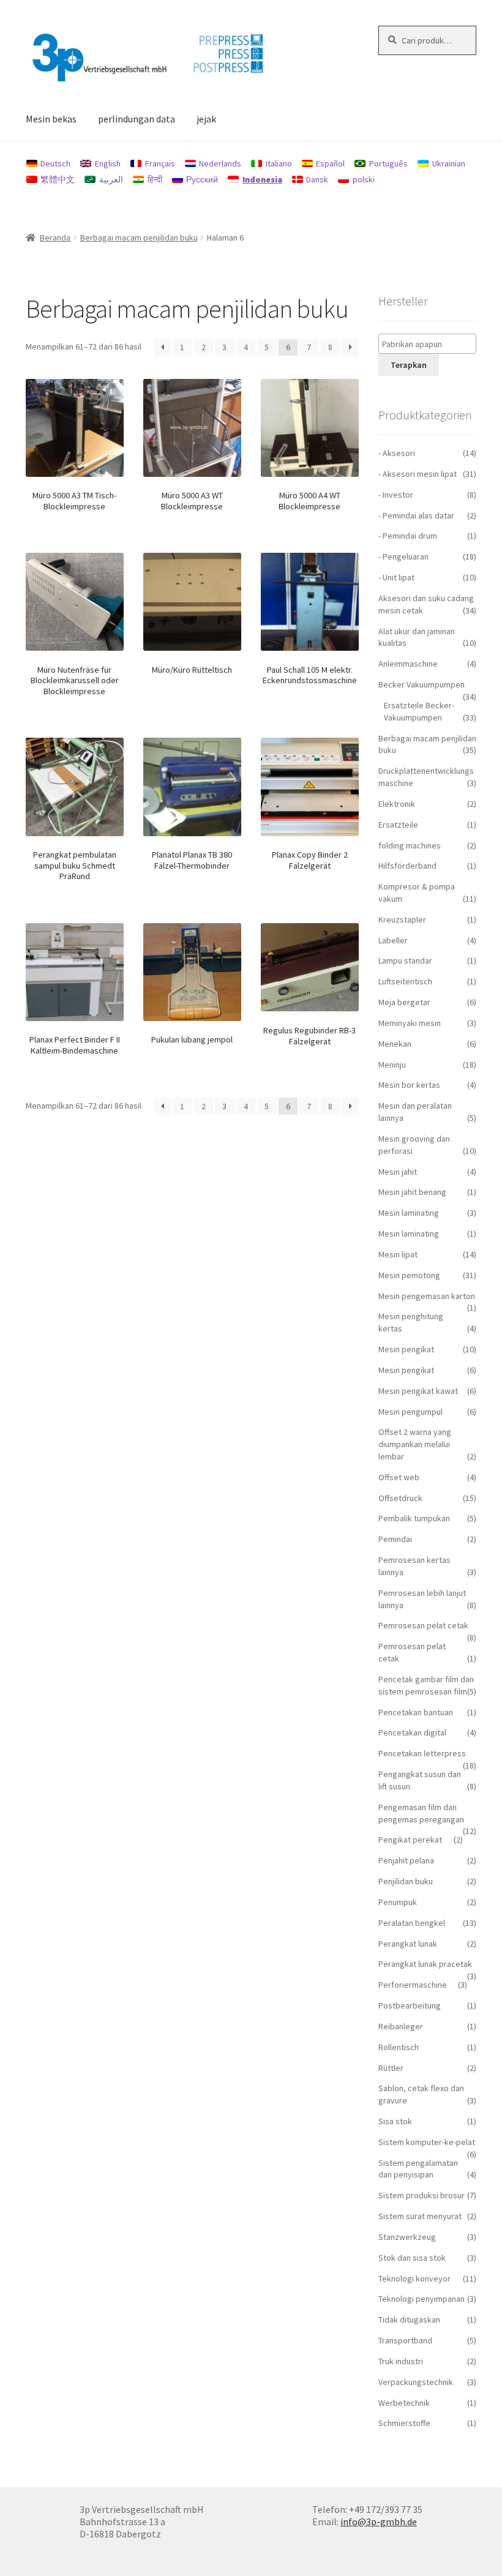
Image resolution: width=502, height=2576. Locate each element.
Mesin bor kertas (409, 1085)
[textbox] (430, 344)
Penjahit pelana (406, 1860)
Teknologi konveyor (414, 2278)
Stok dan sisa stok (412, 2258)
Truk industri (401, 2361)
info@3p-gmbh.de (379, 2522)
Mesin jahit (398, 1172)
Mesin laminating (409, 1213)
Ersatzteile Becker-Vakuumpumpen (419, 711)
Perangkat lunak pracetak (425, 1964)
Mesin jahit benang (412, 1192)
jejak (206, 119)
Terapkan (409, 365)
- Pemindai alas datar (416, 515)
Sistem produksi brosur (421, 2195)
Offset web (399, 1477)
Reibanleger (401, 2026)
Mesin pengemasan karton (427, 1296)
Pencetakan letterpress (422, 1753)
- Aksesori (397, 453)
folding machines (410, 845)
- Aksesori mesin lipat (418, 474)
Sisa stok (395, 2121)
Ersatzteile (398, 825)
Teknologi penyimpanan (421, 2299)
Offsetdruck (400, 1498)
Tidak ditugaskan (409, 2320)
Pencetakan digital (412, 1732)
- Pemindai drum (408, 536)
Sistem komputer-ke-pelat (427, 2142)
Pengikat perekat (410, 1840)
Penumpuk (398, 1902)
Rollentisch (399, 2047)
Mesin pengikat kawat (418, 1391)
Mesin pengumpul (410, 1412)
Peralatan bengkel (412, 1923)
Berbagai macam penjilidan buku (139, 238)
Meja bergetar (404, 1002)
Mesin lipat (398, 1254)
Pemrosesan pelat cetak (423, 1625)
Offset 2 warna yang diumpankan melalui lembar (415, 1444)
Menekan (395, 1044)
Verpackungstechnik (416, 2382)
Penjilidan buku (406, 1881)
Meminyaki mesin (410, 1023)
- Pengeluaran (403, 556)
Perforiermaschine (413, 1985)
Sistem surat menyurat (420, 2216)
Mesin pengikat (406, 1349)
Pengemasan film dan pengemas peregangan (421, 1813)
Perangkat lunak (408, 1944)
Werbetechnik (404, 2403)
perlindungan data (137, 119)
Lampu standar (405, 960)
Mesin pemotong (409, 1275)
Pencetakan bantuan (416, 1712)
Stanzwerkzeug (407, 2237)
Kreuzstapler (402, 919)
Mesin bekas (51, 119)
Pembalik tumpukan (414, 1518)
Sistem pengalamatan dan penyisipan (418, 2169)
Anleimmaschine (408, 664)
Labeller (393, 940)
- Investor (396, 495)
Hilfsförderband (407, 866)
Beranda (55, 238)
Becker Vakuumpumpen (421, 684)
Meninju (392, 1065)
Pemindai (395, 1539)
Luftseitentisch (405, 981)
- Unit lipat (396, 577)
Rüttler (391, 2068)
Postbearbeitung (410, 2005)
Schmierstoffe (404, 2423)
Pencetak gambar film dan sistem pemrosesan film (426, 1685)
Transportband (405, 2340)
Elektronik (397, 804)
